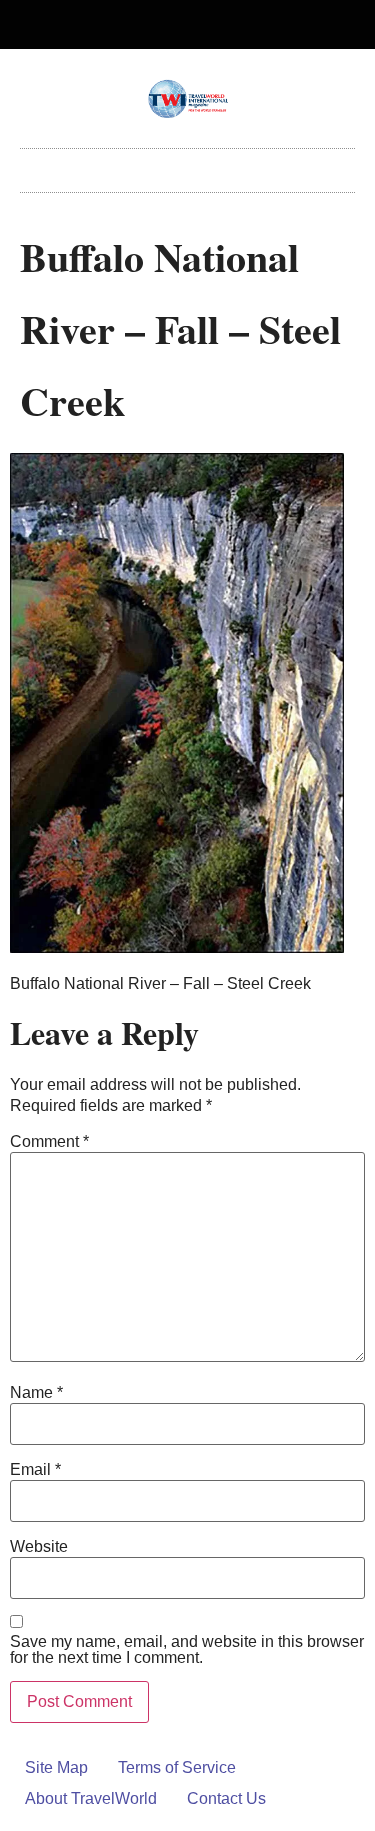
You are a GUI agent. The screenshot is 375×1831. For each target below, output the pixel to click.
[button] (188, 165)
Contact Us (226, 1798)
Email (35, 1470)
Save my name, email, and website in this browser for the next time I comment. (187, 1650)
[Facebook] (171, 25)
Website (39, 1547)
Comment (49, 1142)
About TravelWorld (91, 1798)
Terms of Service (177, 1767)
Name (36, 1393)
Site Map (56, 1767)
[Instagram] (204, 25)
